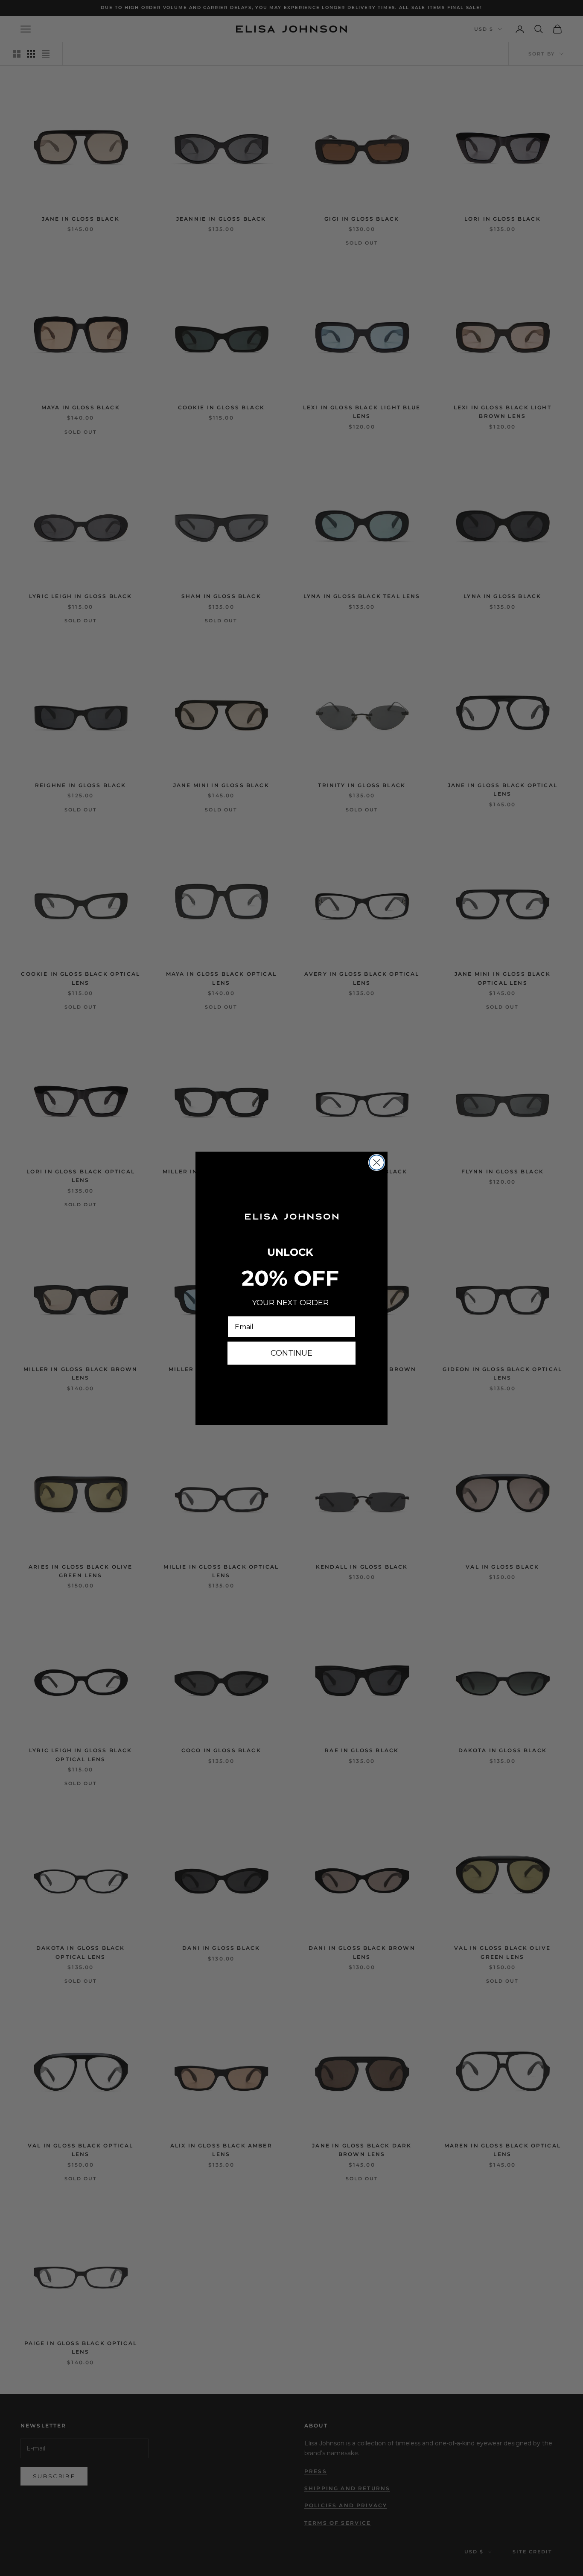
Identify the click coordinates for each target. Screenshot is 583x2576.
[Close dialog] (377, 1163)
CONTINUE (291, 1353)
